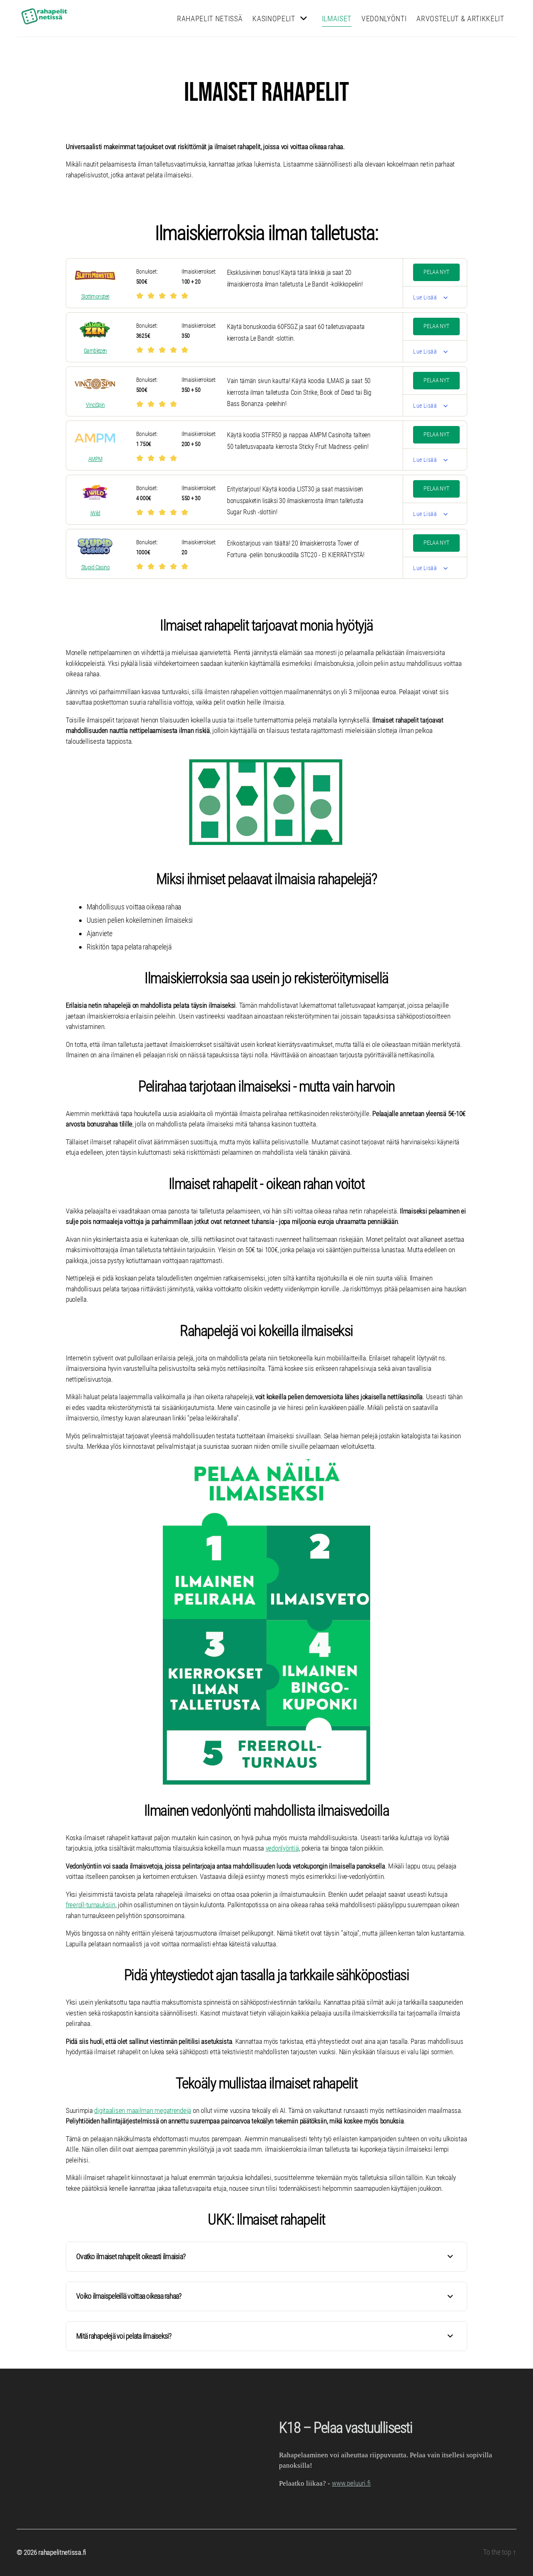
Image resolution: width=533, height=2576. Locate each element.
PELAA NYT (436, 272)
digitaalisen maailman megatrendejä (143, 2110)
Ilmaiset (337, 19)
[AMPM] (95, 438)
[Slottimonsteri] (95, 276)
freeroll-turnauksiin (91, 1905)
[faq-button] (450, 2256)
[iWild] (95, 492)
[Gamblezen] (95, 330)
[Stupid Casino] (95, 546)
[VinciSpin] (95, 384)
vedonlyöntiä (282, 1848)
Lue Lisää (425, 297)
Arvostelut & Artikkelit (460, 19)
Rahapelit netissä (210, 19)
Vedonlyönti (384, 19)
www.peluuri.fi (351, 2483)
